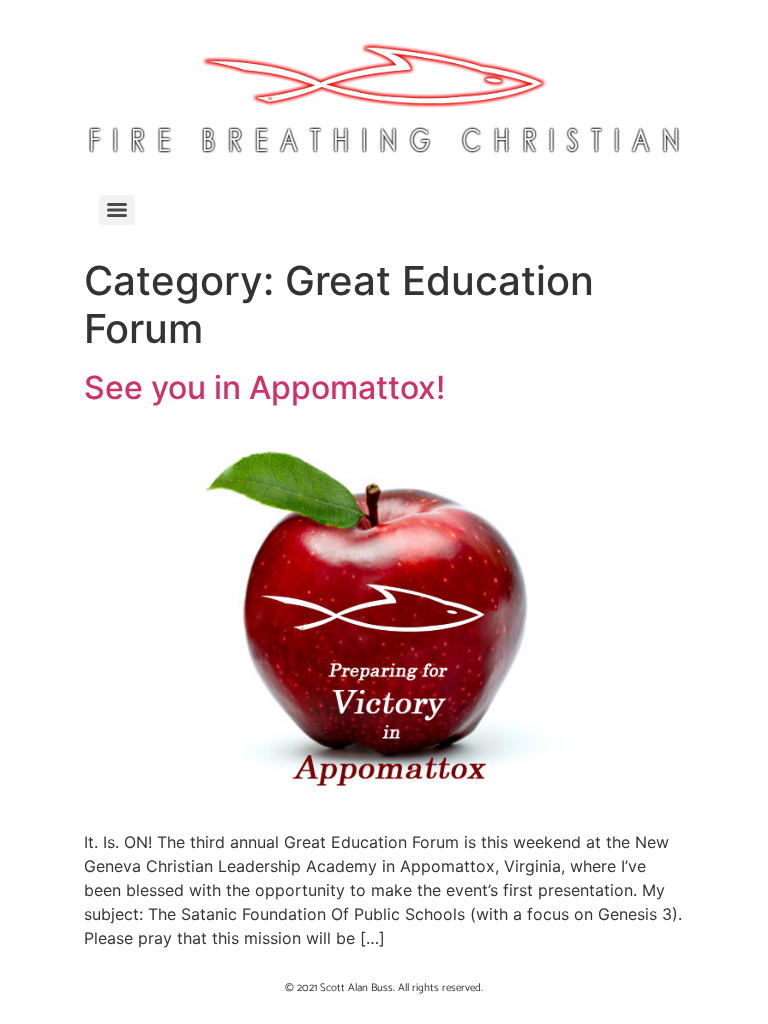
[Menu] (117, 210)
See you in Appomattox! (264, 387)
